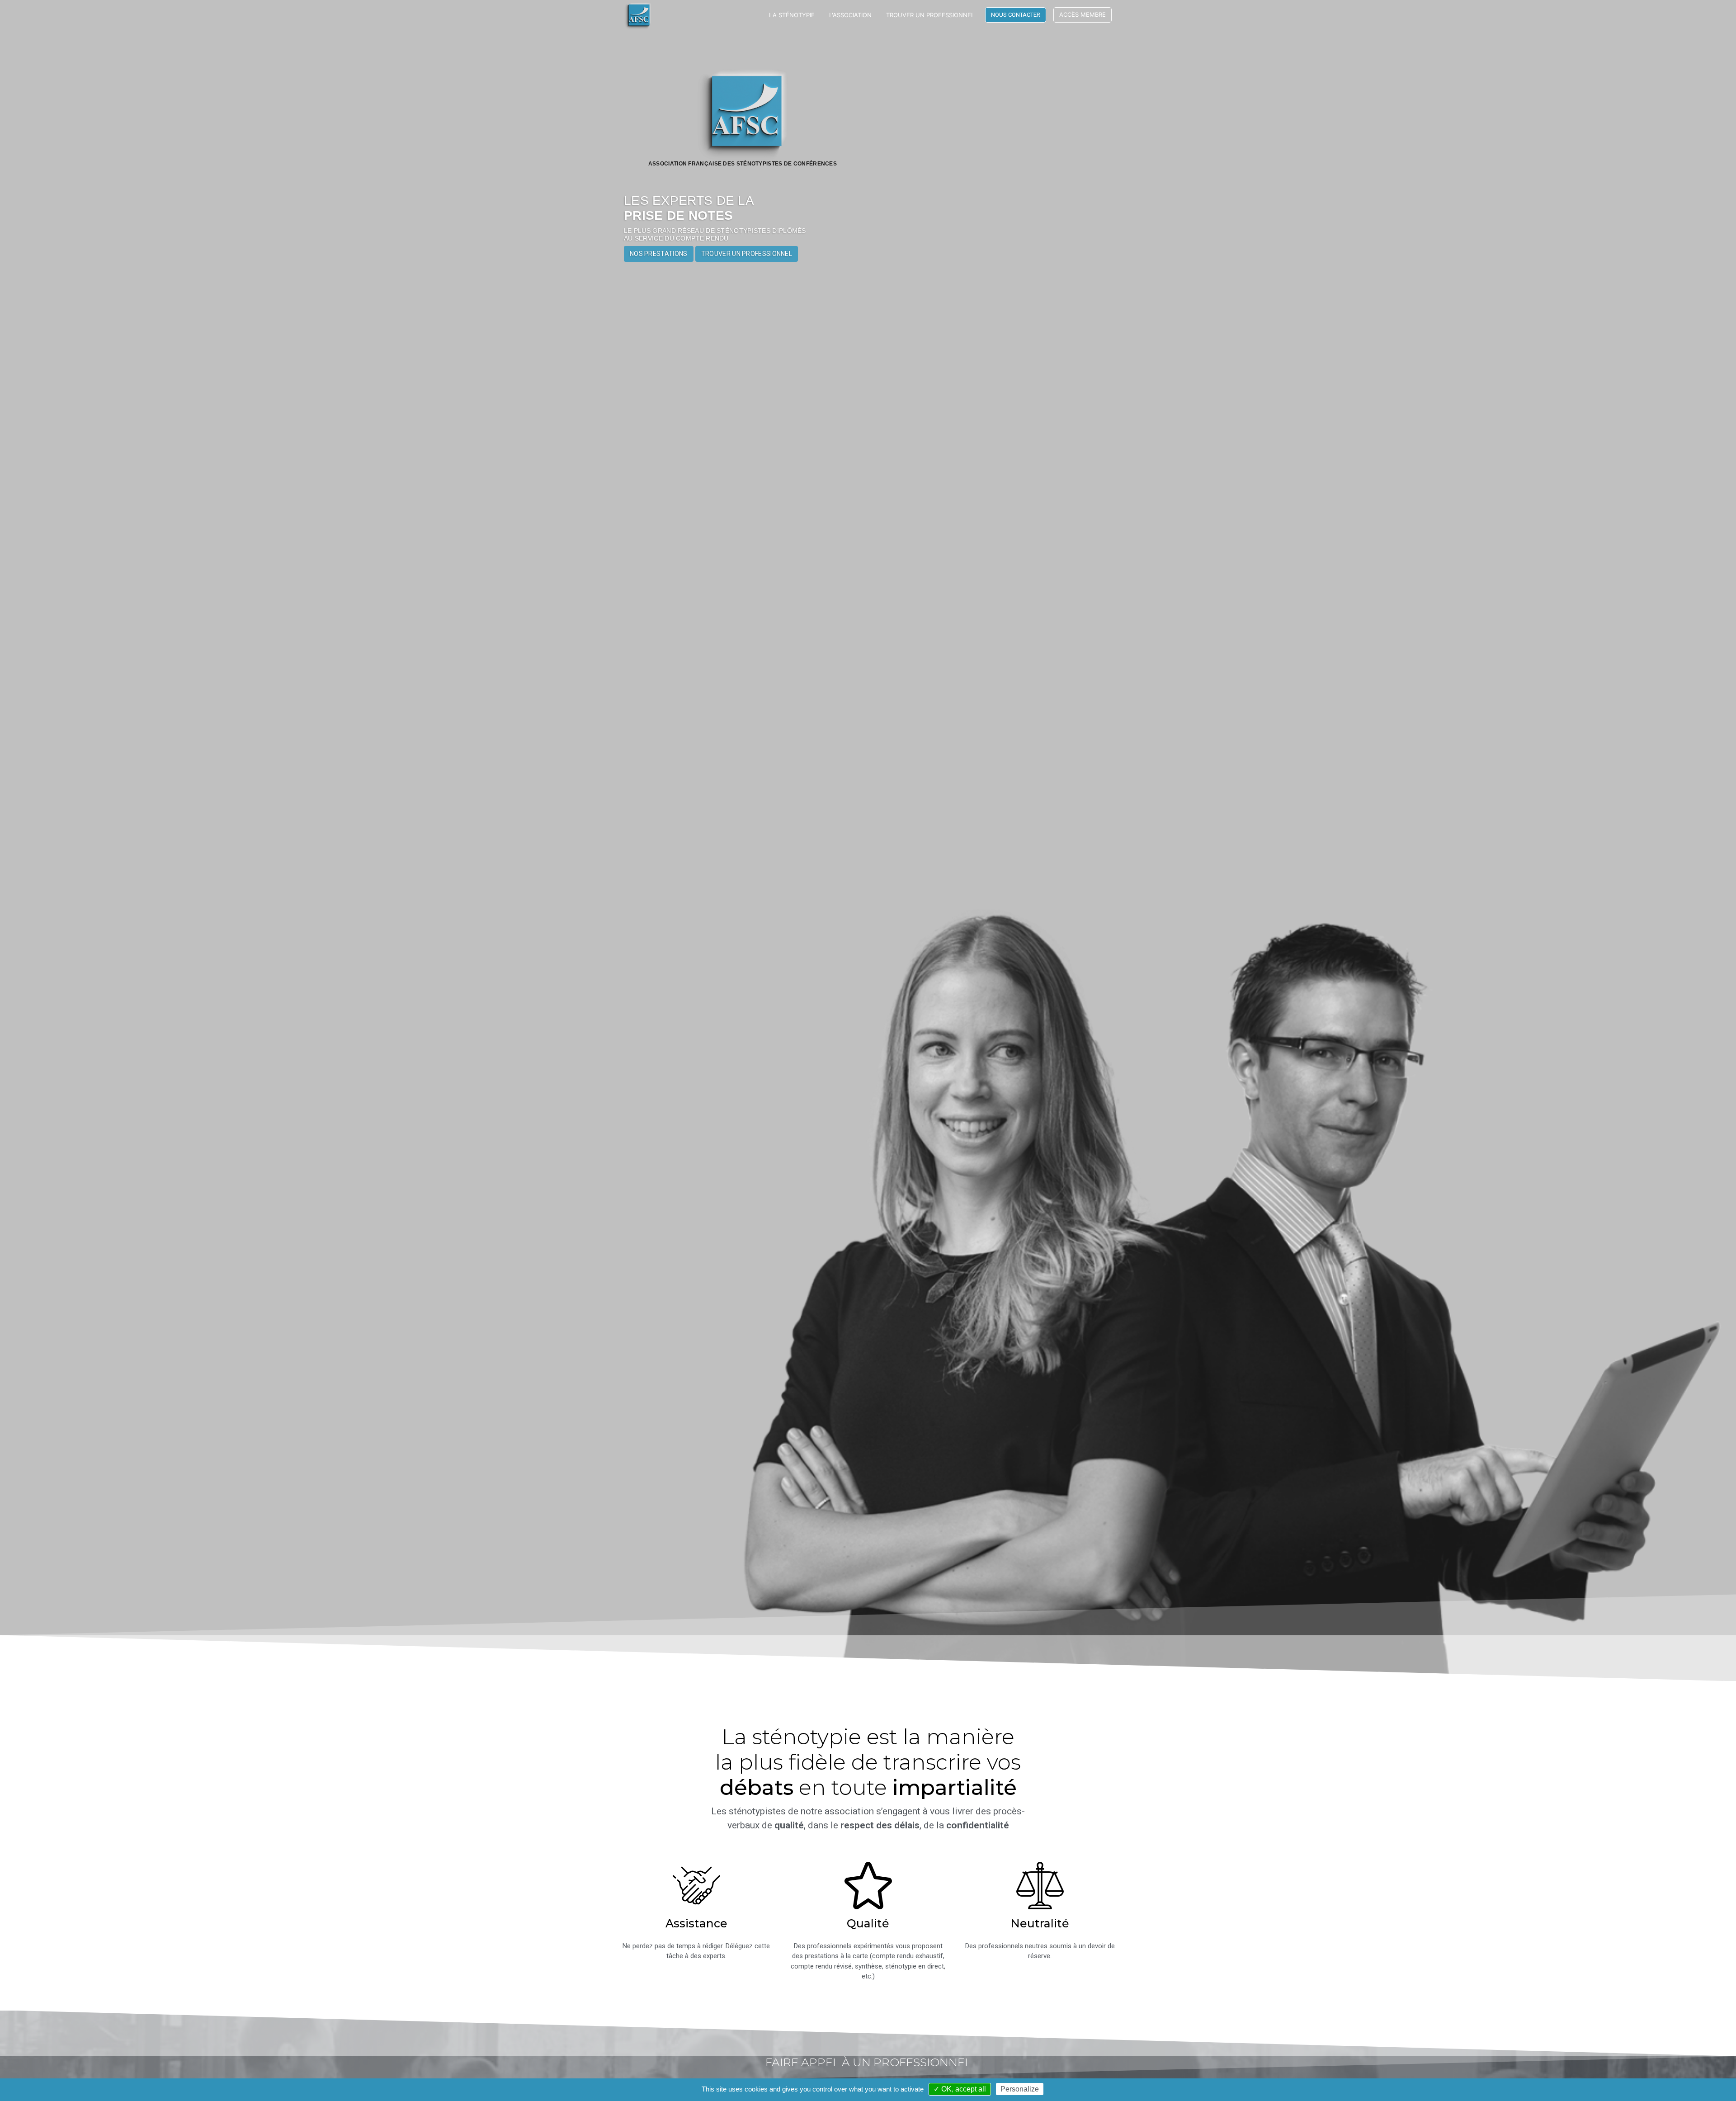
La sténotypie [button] (792, 15)
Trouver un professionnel (930, 15)
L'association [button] (850, 15)
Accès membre (1083, 14)
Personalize (1020, 2089)
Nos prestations (659, 254)
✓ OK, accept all (960, 2089)
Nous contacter (1016, 15)
